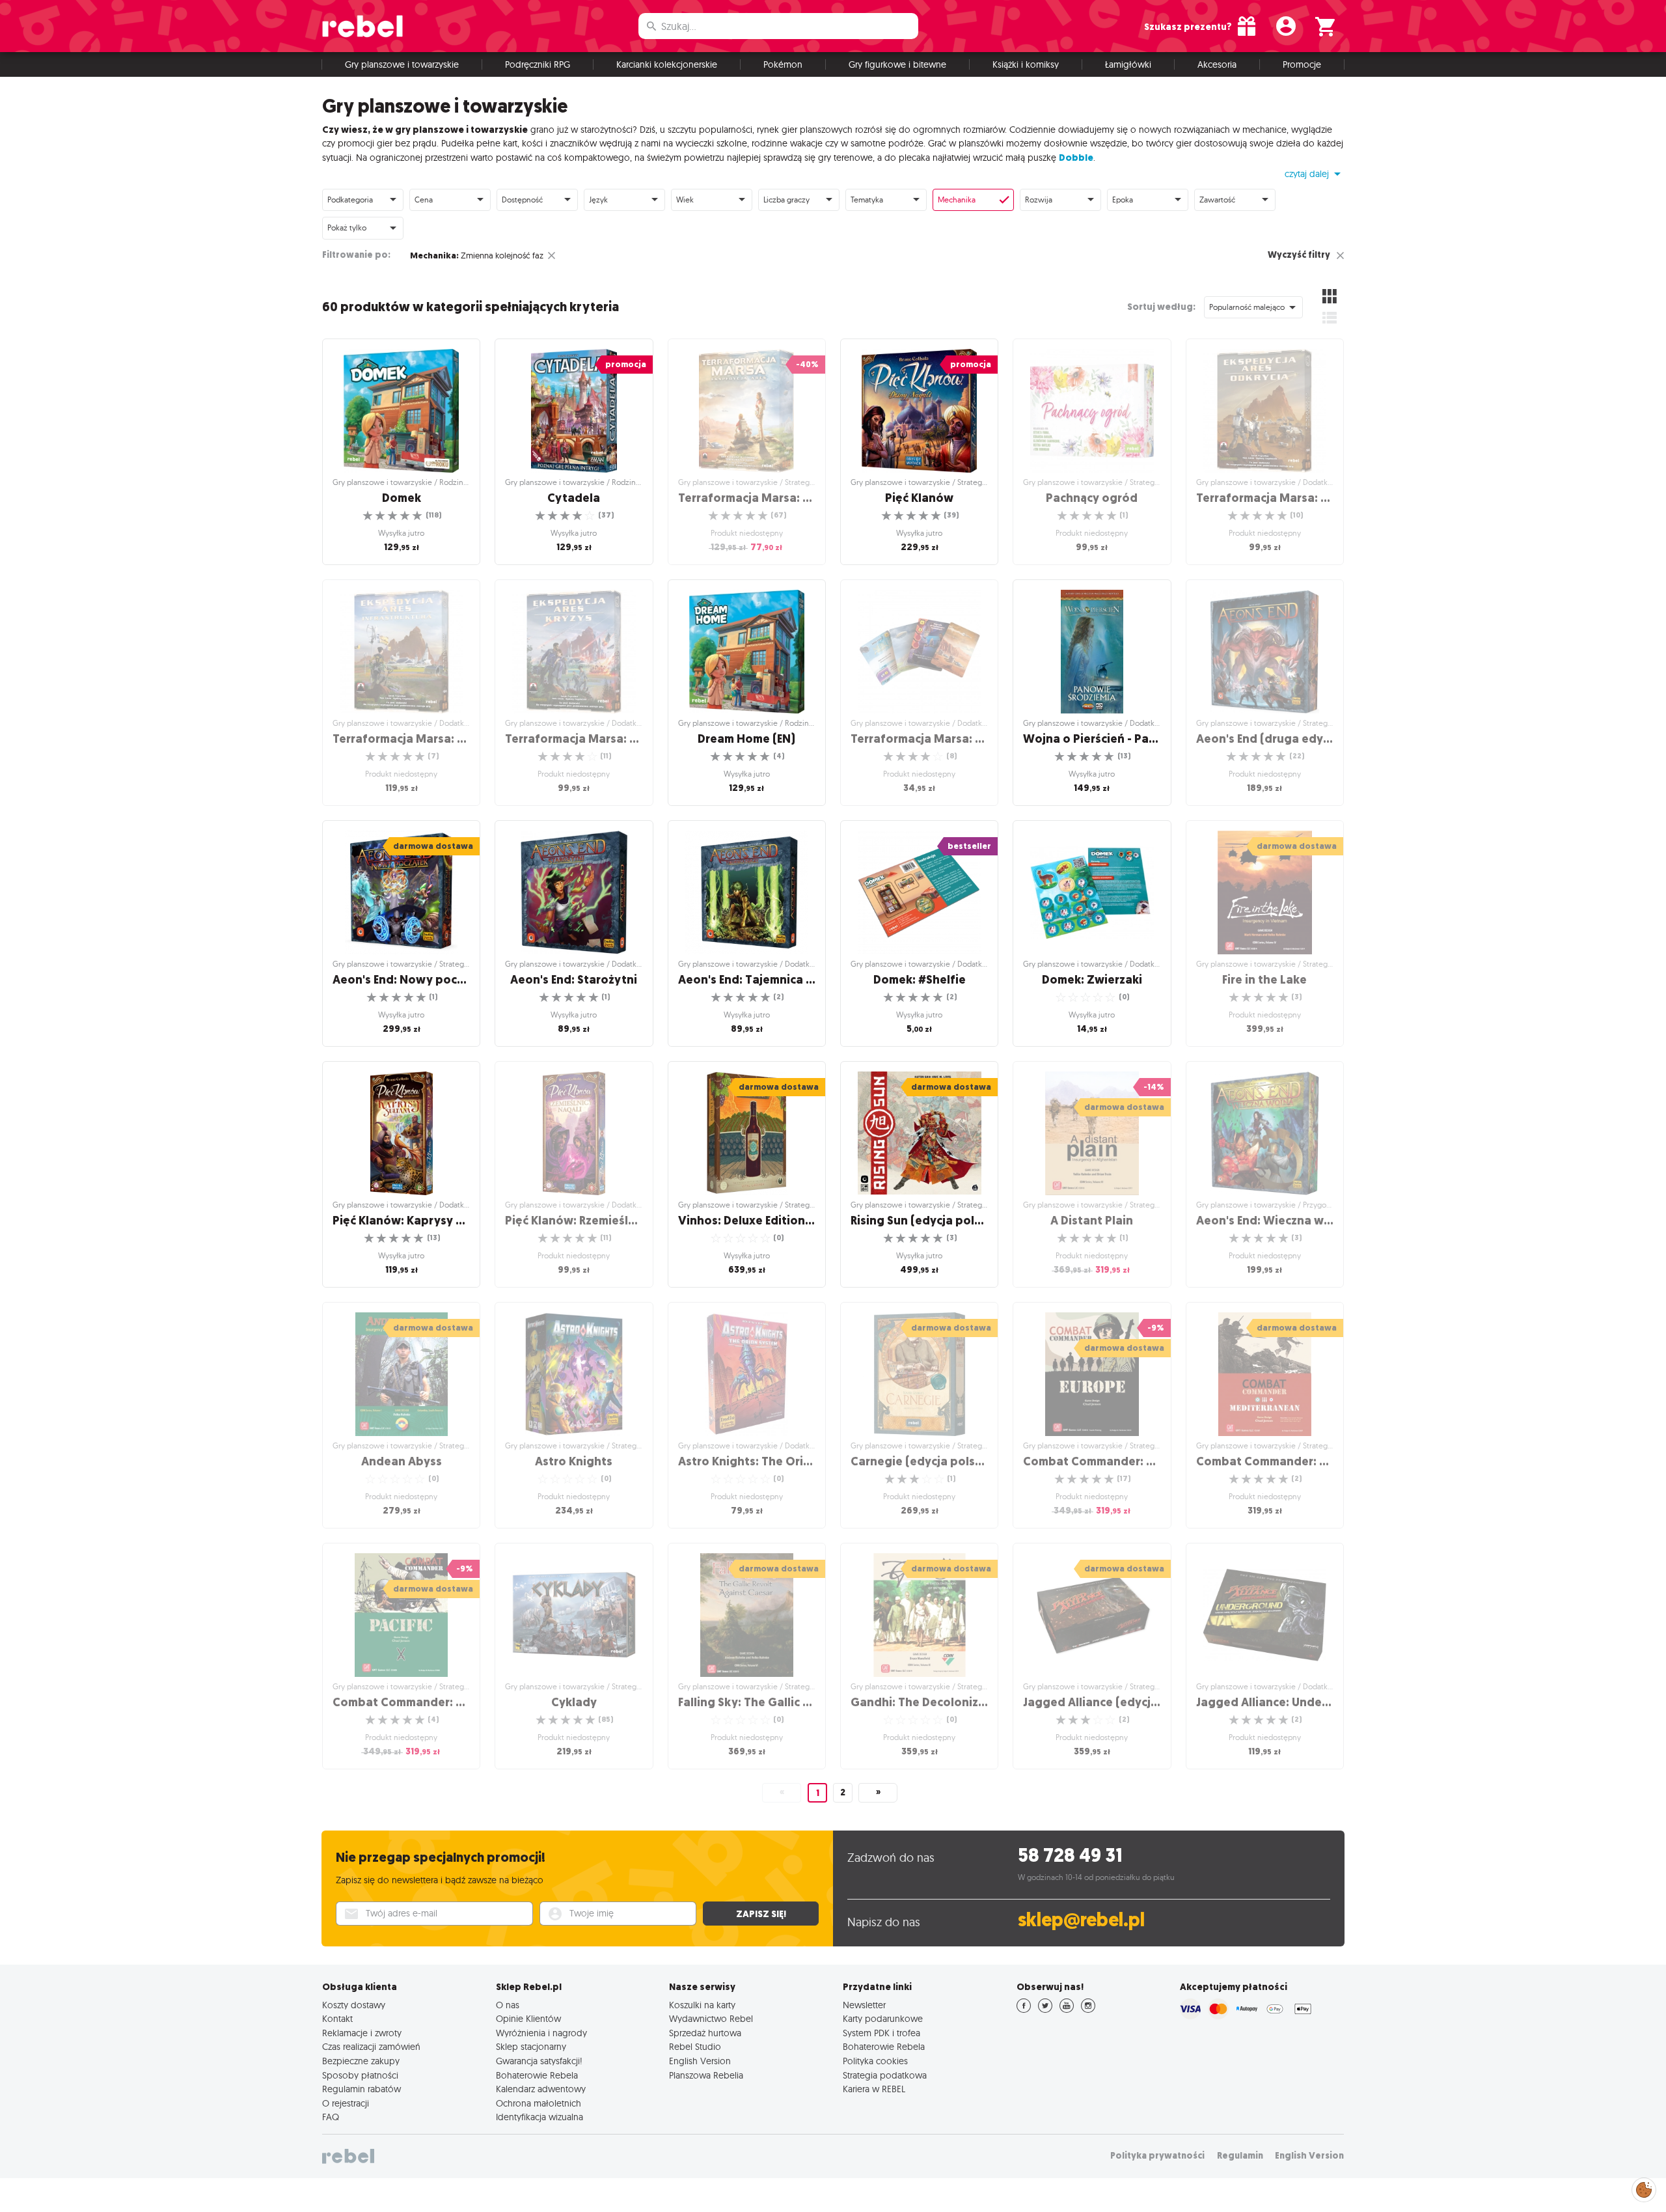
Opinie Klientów (528, 2019)
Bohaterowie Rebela (537, 2075)
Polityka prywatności (1157, 2156)
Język (598, 200)
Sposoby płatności (360, 2075)
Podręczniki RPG (538, 64)
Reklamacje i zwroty (362, 2033)
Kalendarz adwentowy (541, 2089)
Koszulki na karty (702, 2005)
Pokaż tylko (347, 228)
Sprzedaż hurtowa (705, 2033)
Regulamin (1240, 2156)
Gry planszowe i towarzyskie (402, 64)
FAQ (331, 2117)
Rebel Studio (695, 2047)
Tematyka (867, 200)
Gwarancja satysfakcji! (539, 2061)
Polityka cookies (875, 2061)
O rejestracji (346, 2103)
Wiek (685, 200)
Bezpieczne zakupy (361, 2061)
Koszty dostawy (354, 2005)
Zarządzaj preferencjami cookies (1644, 2188)
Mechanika (957, 200)
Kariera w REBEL (874, 2089)
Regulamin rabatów (362, 2089)
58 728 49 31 (1070, 1856)
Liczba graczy (786, 200)
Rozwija (1039, 200)
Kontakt (337, 2019)
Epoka (1123, 200)
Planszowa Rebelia (706, 2075)
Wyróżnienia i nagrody (541, 2033)
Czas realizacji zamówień (371, 2047)
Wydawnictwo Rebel (711, 2019)
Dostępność (522, 200)
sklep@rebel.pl (1081, 1920)
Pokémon (783, 64)
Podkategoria (350, 200)
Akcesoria (1217, 64)
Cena (424, 200)
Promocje (1302, 64)
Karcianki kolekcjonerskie (667, 64)
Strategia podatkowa (885, 2075)
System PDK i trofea (881, 2033)
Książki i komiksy (1026, 64)
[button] (1314, 174)
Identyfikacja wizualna (539, 2117)
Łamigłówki (1128, 64)
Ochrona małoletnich (539, 2103)
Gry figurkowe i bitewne (897, 64)
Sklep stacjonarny (531, 2047)
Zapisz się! (761, 1914)
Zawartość (1217, 200)
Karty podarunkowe (883, 2019)
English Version (700, 2061)
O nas (508, 2005)
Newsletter (864, 2005)
